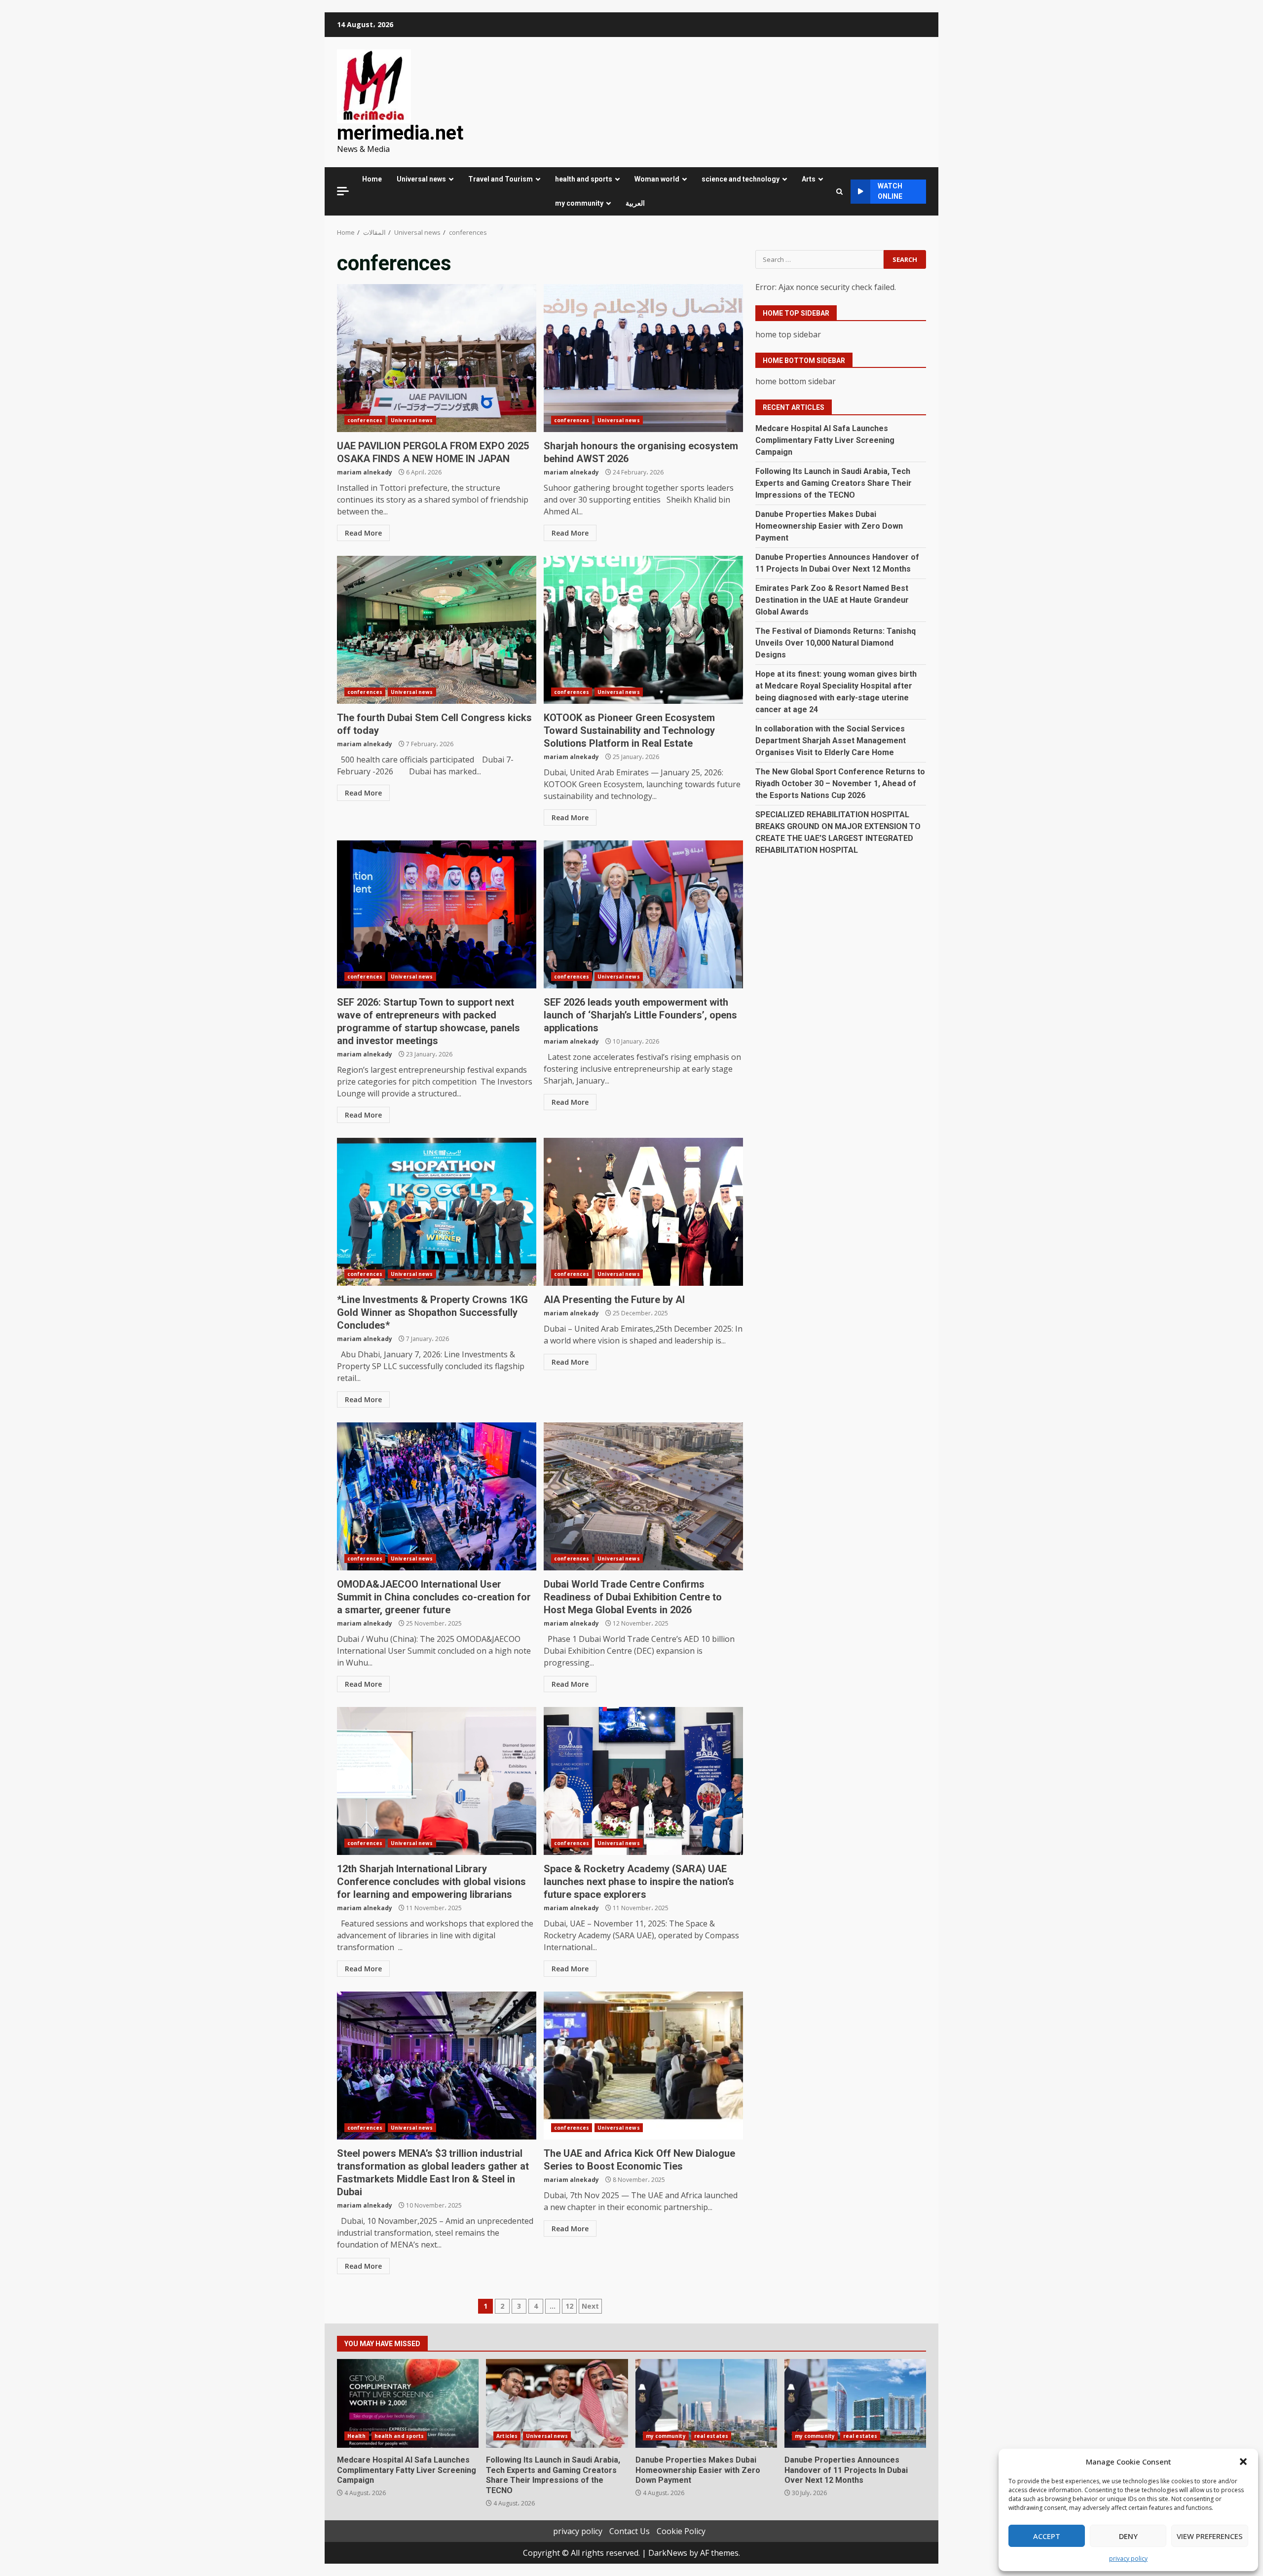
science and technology (741, 179)
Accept (1047, 2536)
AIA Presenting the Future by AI (643, 1212)
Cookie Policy (681, 2531)
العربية (635, 203)
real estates (711, 2436)
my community (579, 203)
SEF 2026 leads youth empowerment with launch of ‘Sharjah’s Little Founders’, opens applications (643, 914)
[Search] (839, 192)
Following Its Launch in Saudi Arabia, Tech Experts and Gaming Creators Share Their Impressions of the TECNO (834, 483)
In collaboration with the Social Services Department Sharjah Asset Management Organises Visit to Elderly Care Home (831, 741)
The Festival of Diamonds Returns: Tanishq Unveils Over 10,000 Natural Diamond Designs (836, 643)
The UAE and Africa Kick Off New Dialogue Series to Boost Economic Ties (643, 2066)
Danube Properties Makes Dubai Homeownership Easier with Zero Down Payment (829, 526)
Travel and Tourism (501, 179)
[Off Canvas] (343, 191)
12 (569, 2306)
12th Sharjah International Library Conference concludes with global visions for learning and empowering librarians (437, 1781)
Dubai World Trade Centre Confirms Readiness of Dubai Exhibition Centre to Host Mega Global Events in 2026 (643, 1496)
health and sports (584, 179)
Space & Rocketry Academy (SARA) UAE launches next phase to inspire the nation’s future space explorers (643, 1781)
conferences (365, 420)
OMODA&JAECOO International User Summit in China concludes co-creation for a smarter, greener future (437, 1496)
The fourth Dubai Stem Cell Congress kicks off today (437, 630)
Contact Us (630, 2531)
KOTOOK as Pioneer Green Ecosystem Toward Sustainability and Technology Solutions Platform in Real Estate (643, 630)
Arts (809, 179)
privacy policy (1128, 2558)
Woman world (657, 179)
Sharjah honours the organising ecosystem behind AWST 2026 (643, 358)
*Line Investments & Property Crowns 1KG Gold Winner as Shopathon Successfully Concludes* (437, 1212)
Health (357, 2436)
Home (372, 179)
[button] (1243, 2462)
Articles (507, 2436)
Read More (363, 533)
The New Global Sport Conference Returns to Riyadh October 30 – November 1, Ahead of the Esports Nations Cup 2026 (840, 783)
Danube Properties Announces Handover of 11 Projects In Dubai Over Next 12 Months (855, 2403)
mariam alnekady (365, 472)
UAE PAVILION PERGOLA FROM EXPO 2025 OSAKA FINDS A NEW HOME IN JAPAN (437, 358)
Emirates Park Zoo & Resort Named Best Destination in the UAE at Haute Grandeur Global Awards (832, 600)
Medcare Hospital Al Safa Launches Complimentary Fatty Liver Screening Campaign (825, 440)
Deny (1128, 2536)
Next (590, 2306)
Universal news (421, 179)
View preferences (1210, 2536)
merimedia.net (400, 133)
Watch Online (890, 191)
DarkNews (668, 2553)
